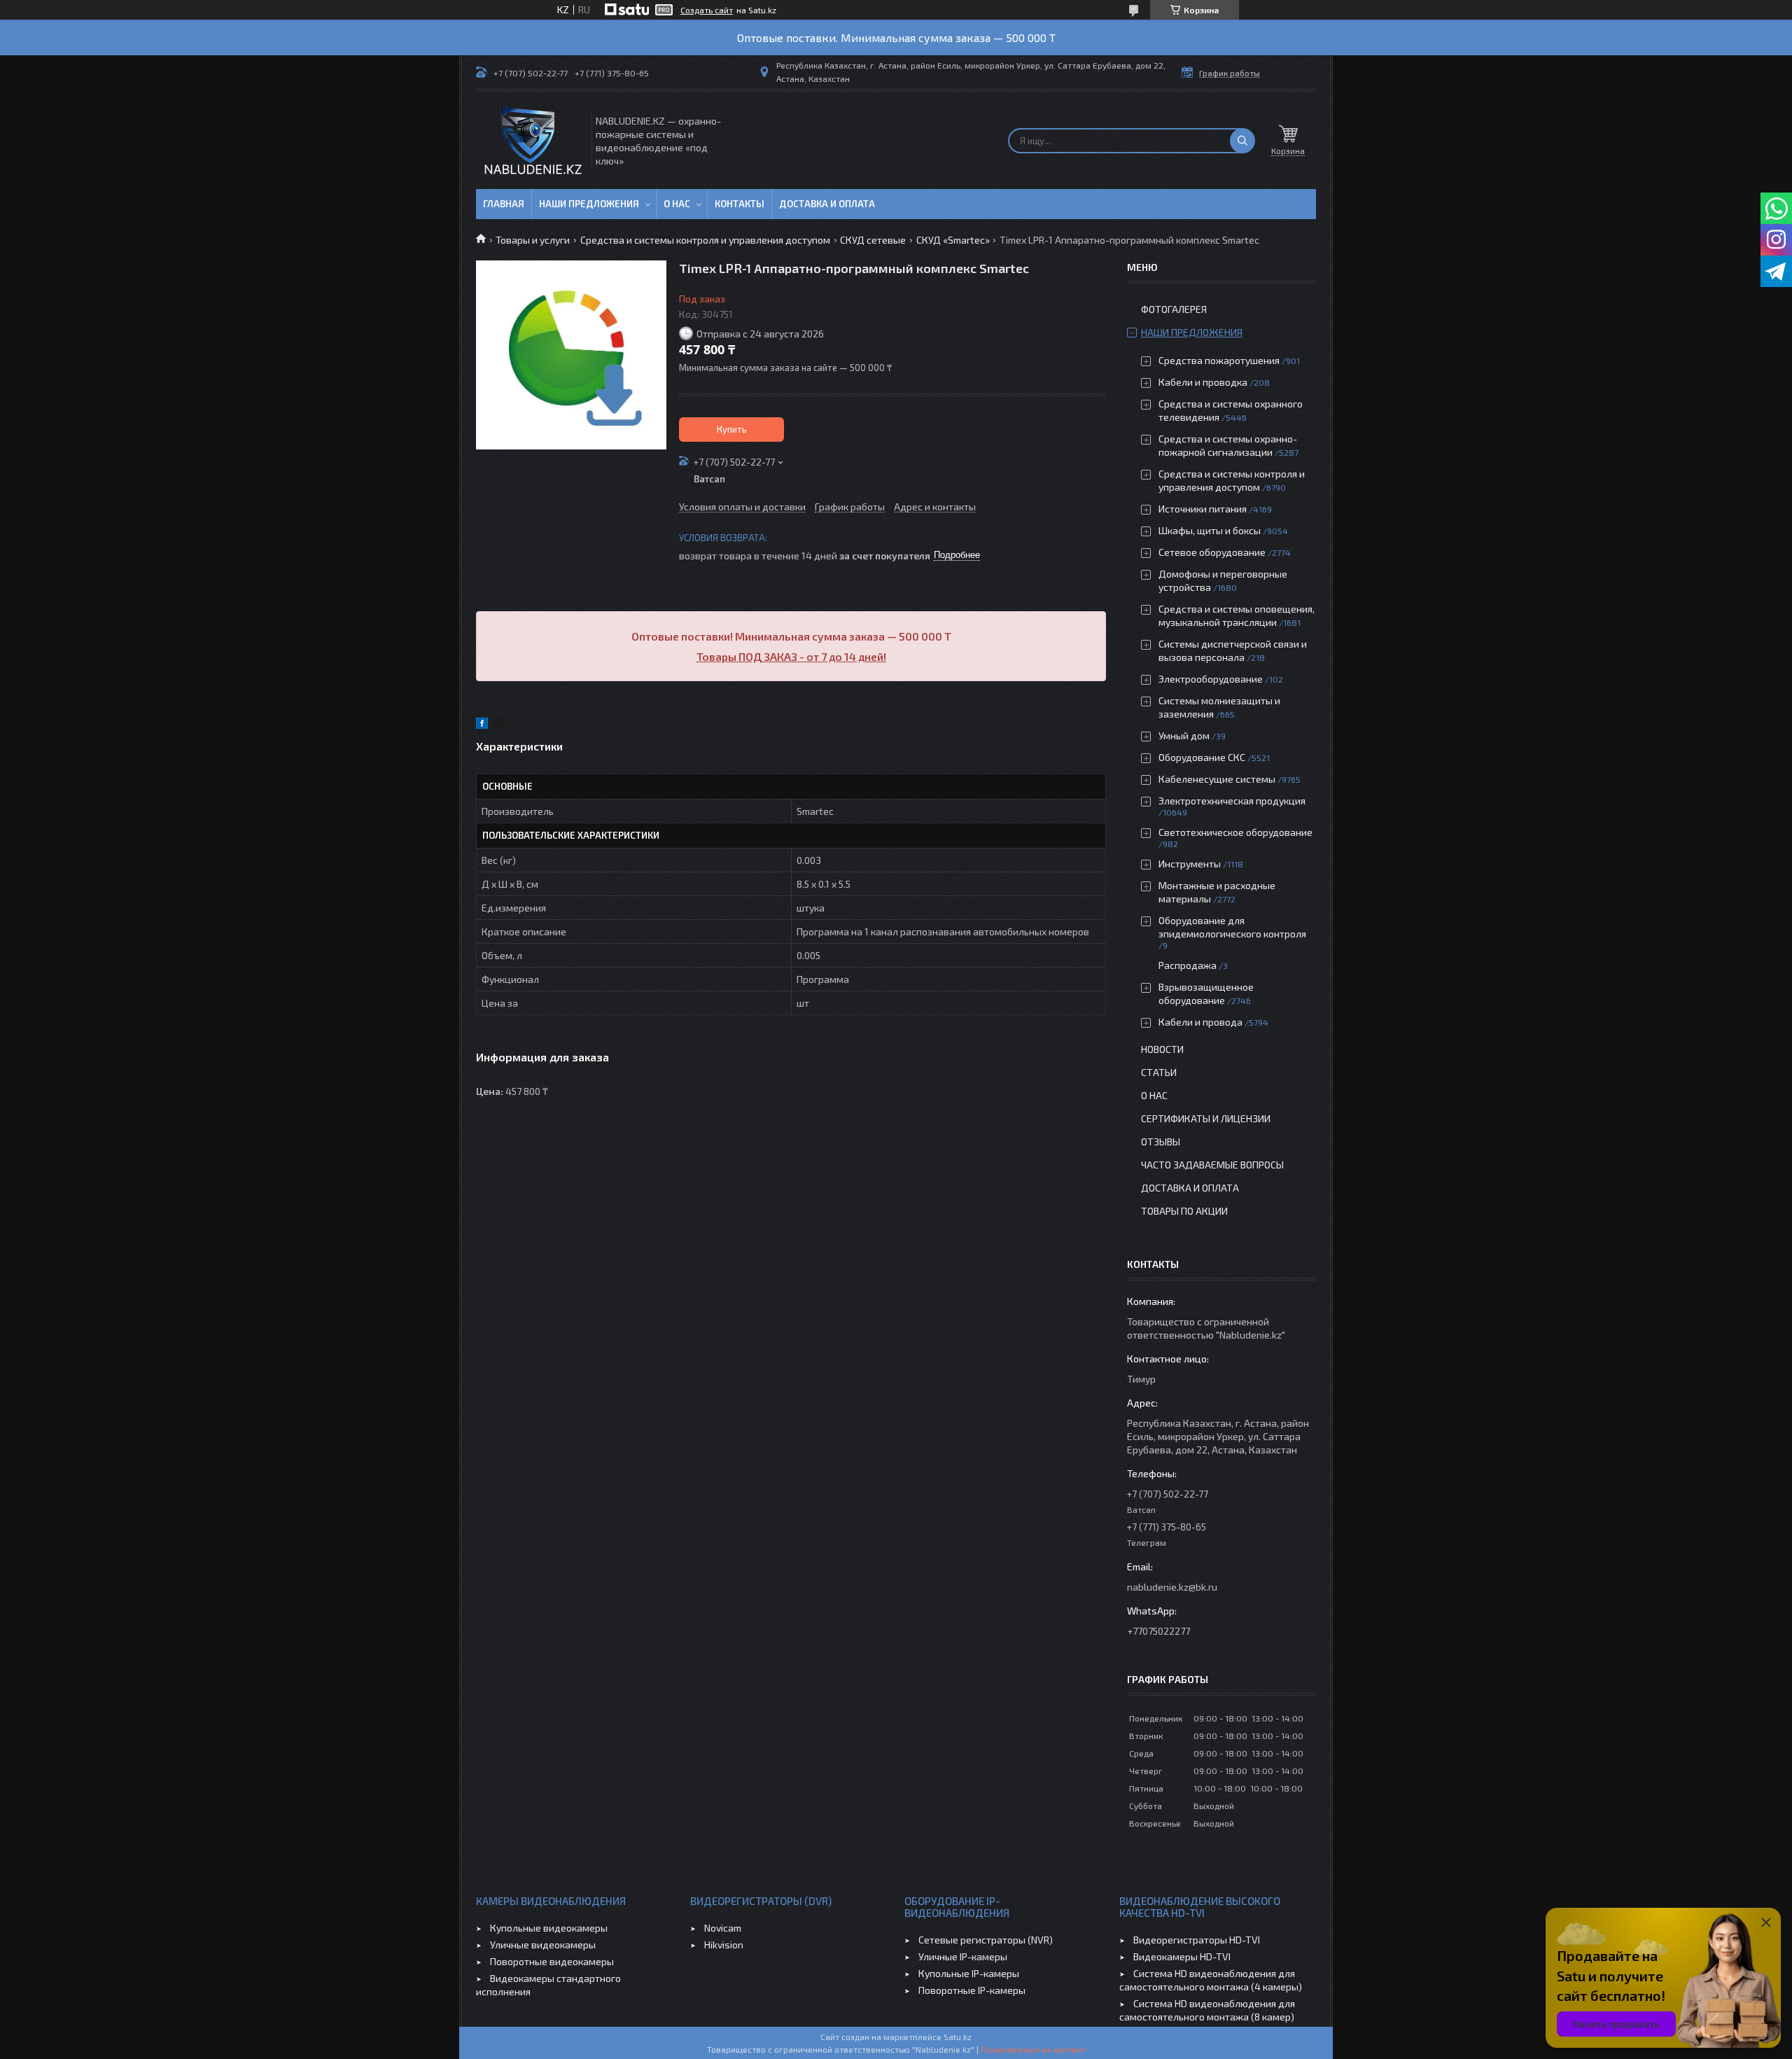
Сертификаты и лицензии (1206, 1118)
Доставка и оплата (827, 204)
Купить (732, 429)
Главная (504, 204)
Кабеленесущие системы (1217, 779)
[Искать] (1242, 141)
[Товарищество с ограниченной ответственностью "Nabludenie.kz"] (533, 140)
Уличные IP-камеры (963, 1956)
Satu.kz (958, 2037)
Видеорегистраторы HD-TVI (1197, 1940)
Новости (1162, 1049)
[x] (497, 725)
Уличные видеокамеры (543, 1945)
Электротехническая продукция (1232, 801)
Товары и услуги (533, 240)
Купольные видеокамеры (549, 1928)
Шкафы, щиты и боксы (1210, 530)
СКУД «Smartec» (953, 240)
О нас (677, 204)
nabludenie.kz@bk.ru (1172, 1587)
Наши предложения (589, 204)
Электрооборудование (1211, 679)
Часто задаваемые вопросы (1212, 1165)
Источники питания (1203, 509)
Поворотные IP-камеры (972, 1990)
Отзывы (1161, 1142)
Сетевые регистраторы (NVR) (986, 1940)
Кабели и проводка (1203, 382)
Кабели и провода (1200, 1022)
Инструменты (1190, 864)
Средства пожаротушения (1219, 360)
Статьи (1159, 1072)
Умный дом (1184, 735)
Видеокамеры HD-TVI (1182, 1956)
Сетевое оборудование (1212, 552)
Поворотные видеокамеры (552, 1961)
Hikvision (724, 1945)
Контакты (740, 204)
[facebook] (482, 725)
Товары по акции (1184, 1211)
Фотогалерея (1174, 309)
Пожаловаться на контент (1033, 2049)
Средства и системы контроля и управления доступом (705, 240)
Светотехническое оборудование (1235, 832)
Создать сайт (707, 10)
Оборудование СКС (1202, 757)
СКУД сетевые (873, 240)
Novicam (723, 1928)
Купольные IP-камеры (969, 1973)
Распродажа (1188, 965)
